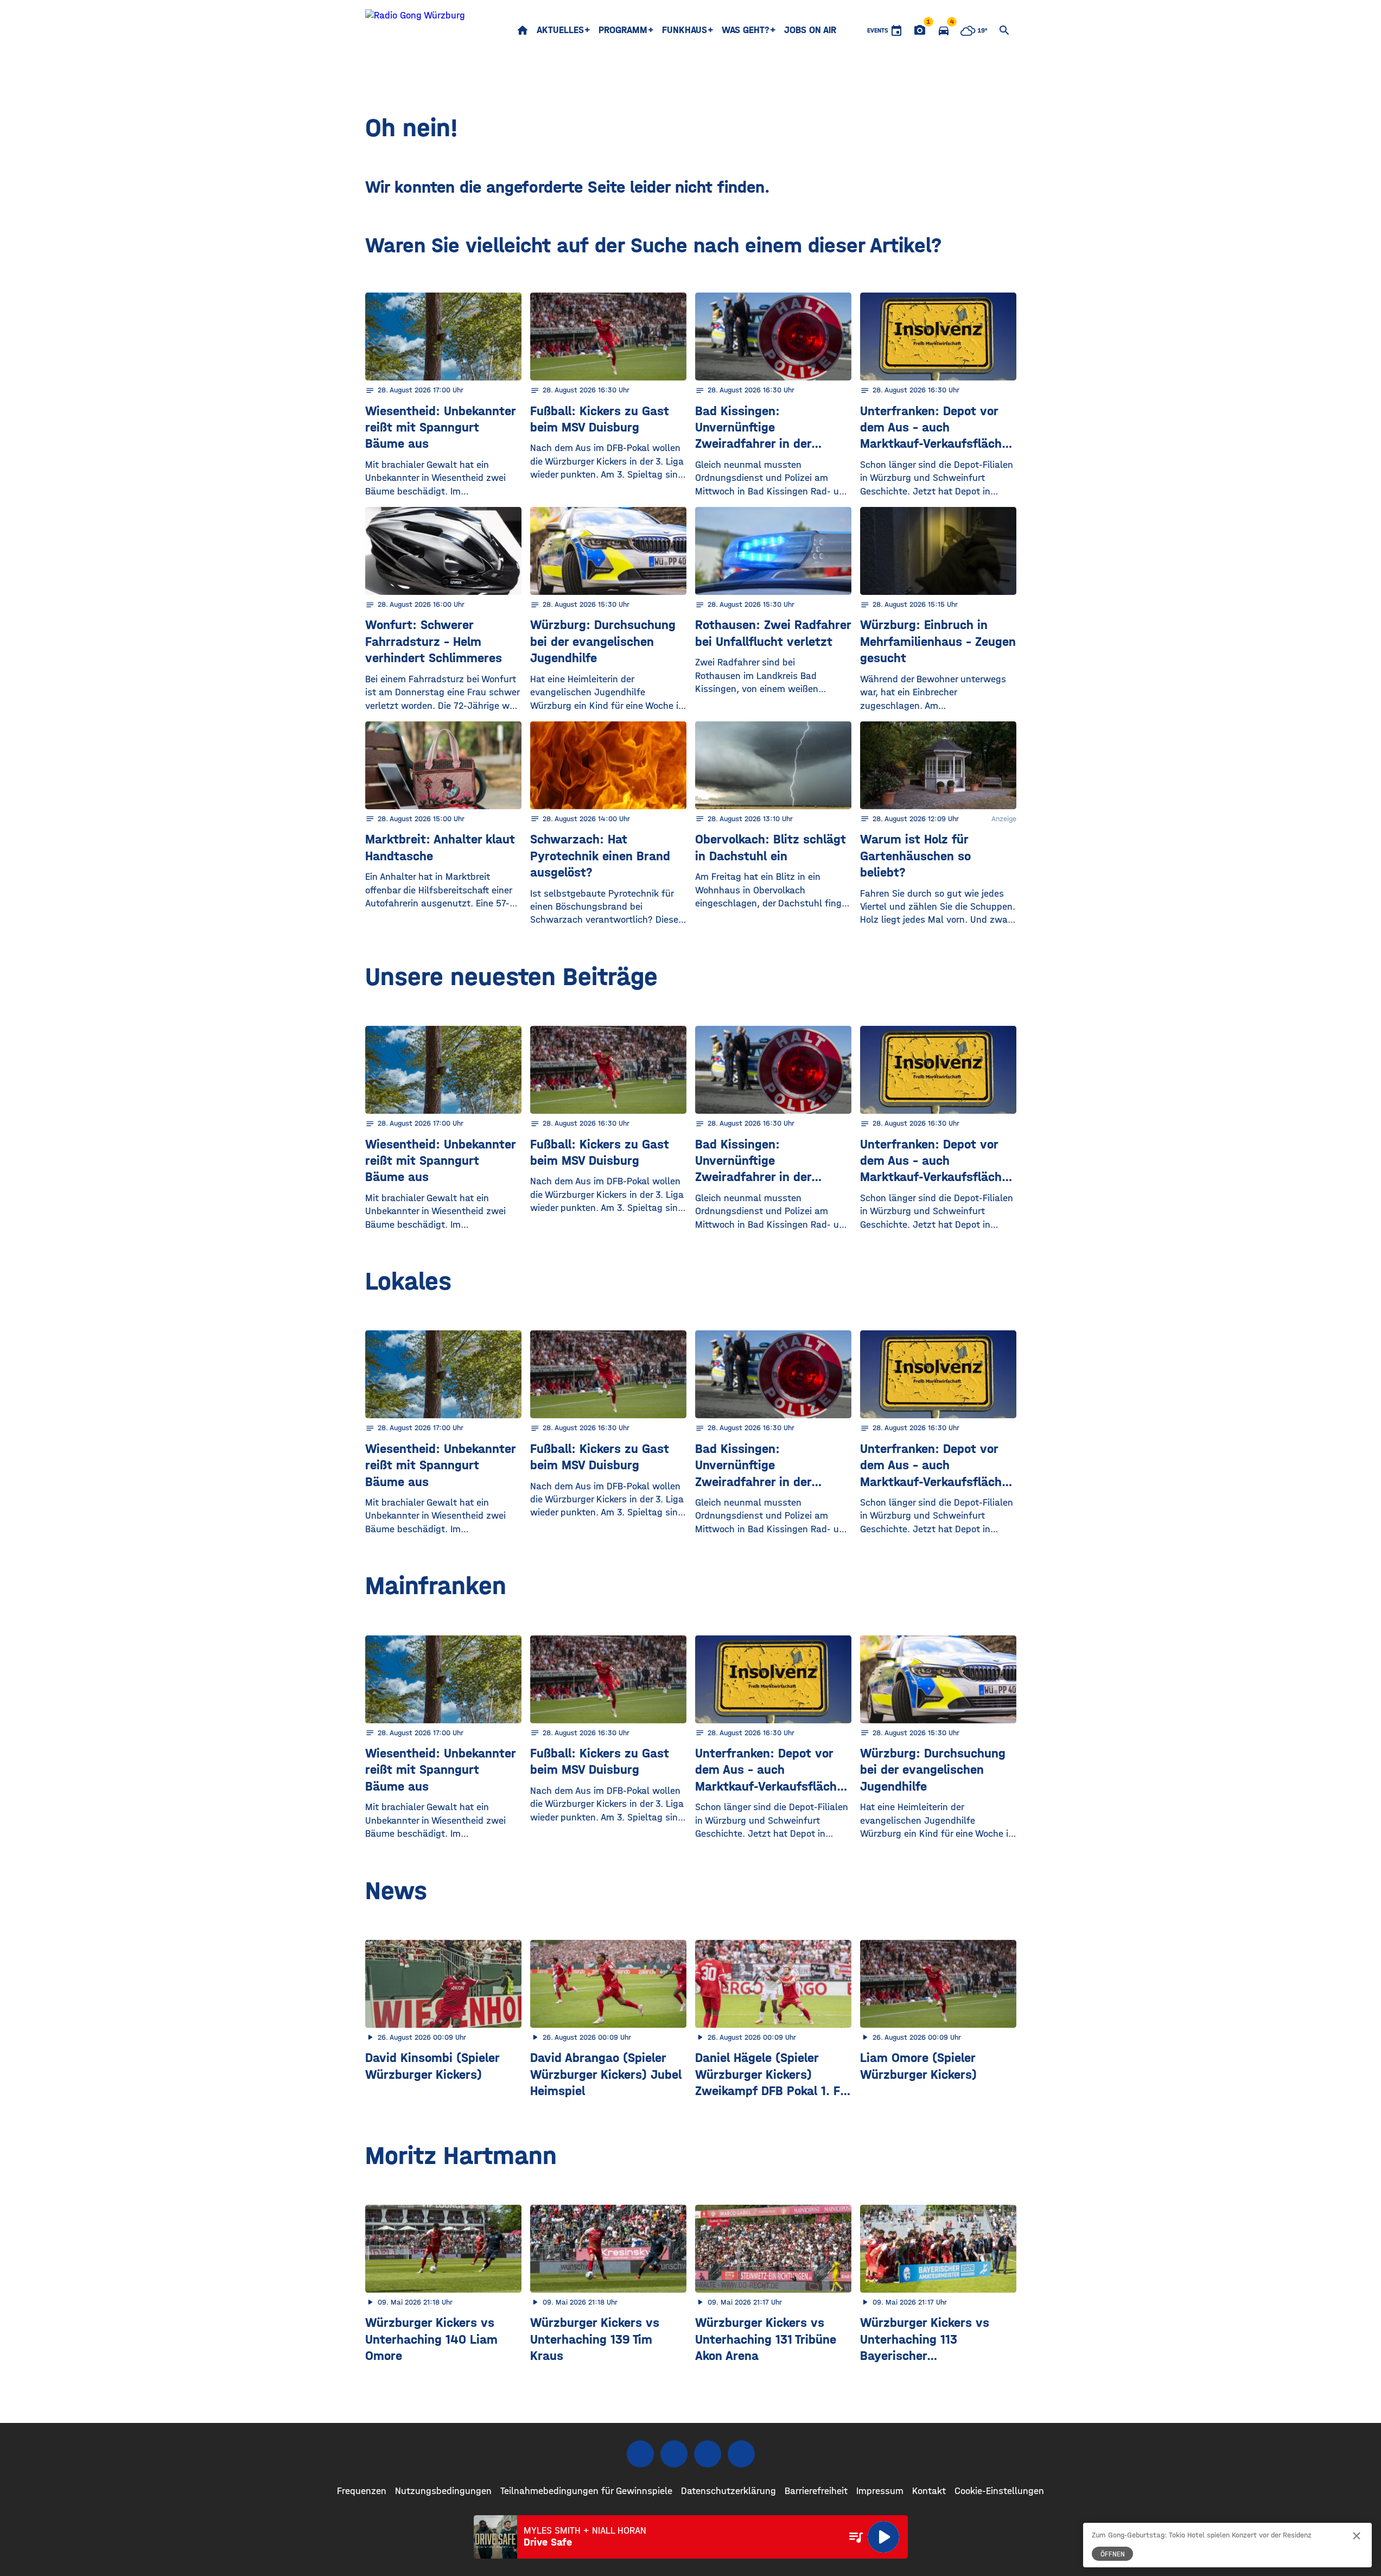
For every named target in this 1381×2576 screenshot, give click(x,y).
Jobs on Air (810, 30)
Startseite (523, 30)
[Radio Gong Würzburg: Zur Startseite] (415, 30)
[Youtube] (708, 2454)
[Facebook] (640, 2454)
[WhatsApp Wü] (741, 2454)
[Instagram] (674, 2454)
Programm (623, 30)
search (1004, 30)
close (1357, 2536)
